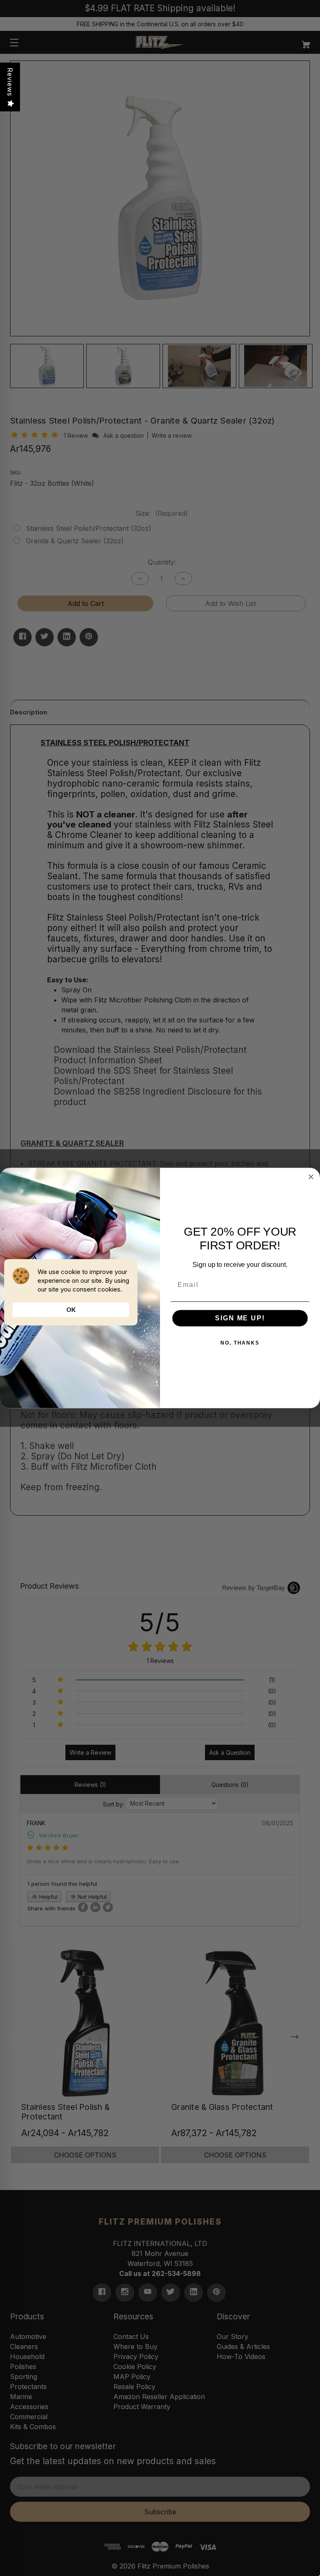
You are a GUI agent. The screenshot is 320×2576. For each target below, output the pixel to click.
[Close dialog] (311, 1177)
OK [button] (71, 1310)
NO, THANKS (240, 1343)
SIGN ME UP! (240, 1318)
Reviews (10, 82)
